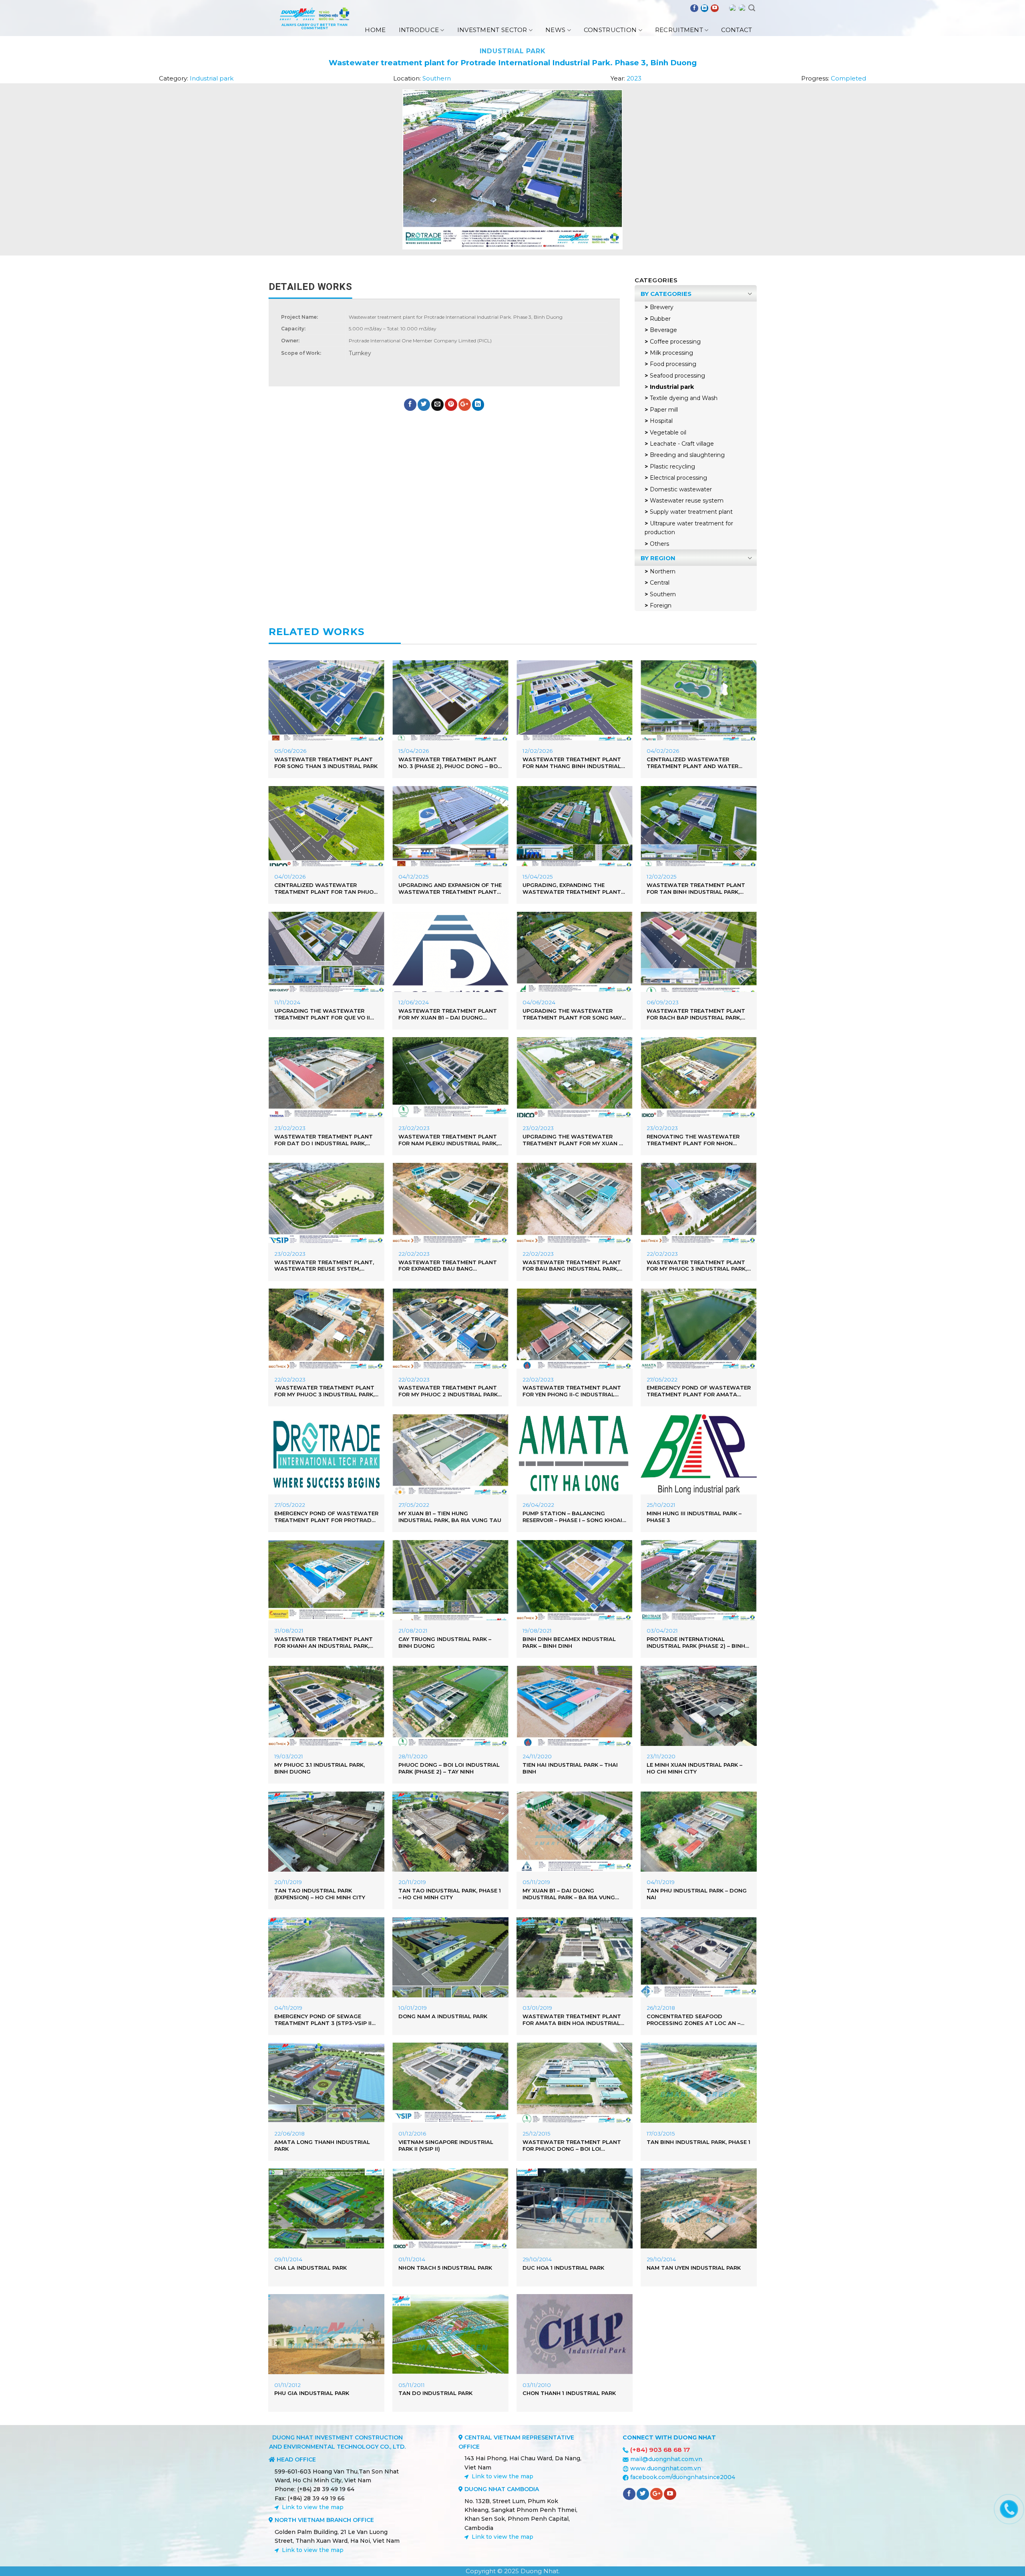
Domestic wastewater (681, 489)
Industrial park (513, 51)
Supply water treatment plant (691, 512)
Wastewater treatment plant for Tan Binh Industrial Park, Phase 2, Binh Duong (696, 889)
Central (660, 583)
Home (375, 30)
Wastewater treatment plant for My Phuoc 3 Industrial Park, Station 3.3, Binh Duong (324, 1391)
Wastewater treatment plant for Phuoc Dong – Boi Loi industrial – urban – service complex (572, 2146)
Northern (663, 571)
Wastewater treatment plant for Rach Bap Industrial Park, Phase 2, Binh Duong (696, 1014)
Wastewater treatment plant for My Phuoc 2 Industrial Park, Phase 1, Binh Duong (449, 1391)
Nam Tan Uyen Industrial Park (694, 2268)
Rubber (660, 319)
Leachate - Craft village (682, 444)
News (555, 30)
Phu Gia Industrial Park (312, 2393)
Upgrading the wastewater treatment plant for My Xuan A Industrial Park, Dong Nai (573, 1140)
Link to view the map (313, 2507)
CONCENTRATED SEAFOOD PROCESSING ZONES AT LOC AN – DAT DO (693, 2020)
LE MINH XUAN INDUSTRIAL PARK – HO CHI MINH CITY (694, 1768)
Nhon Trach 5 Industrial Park (445, 2268)
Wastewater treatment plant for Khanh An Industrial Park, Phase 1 (324, 1643)
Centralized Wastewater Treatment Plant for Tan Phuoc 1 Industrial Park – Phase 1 (326, 889)
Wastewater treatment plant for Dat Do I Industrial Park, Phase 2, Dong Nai (324, 1140)
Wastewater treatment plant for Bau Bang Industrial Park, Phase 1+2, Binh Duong (572, 1266)
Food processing (673, 364)
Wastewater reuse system (687, 501)
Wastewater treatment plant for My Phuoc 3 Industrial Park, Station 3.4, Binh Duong (697, 1266)
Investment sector (492, 30)
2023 (634, 78)
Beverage (663, 330)
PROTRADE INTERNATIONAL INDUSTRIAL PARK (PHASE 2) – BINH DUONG (696, 1643)
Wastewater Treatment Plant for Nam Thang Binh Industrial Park (572, 763)
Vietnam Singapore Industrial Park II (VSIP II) (446, 2145)
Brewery (662, 307)
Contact (737, 30)
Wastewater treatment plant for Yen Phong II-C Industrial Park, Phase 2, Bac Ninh (572, 1391)
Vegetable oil (668, 432)
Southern (437, 78)
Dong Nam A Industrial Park (443, 2016)
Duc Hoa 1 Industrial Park (563, 2268)
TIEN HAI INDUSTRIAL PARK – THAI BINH (570, 1768)
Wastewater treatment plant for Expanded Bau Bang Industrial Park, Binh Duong (448, 1266)
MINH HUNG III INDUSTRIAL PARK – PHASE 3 (694, 1517)
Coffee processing (675, 342)
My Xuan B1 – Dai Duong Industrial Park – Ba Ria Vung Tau (569, 1894)
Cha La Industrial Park (311, 2268)
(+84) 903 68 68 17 (660, 2450)
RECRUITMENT (679, 30)
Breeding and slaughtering (687, 455)
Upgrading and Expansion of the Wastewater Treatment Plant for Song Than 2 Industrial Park (450, 889)
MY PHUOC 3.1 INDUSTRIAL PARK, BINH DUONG (320, 1768)
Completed (848, 78)
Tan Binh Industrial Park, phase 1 (698, 2142)
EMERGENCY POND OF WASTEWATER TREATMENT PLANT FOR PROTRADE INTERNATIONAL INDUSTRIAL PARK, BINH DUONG (326, 1517)
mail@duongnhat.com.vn (666, 2459)
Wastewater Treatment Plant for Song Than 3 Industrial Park (326, 763)
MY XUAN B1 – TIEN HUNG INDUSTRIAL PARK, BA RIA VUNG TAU (450, 1517)
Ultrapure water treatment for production (689, 528)
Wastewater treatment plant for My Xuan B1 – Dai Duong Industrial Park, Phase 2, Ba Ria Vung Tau (448, 1014)
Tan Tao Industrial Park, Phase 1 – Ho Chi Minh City (450, 1894)
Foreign (661, 605)
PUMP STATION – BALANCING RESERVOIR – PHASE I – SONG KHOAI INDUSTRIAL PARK (572, 1517)
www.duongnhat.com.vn (666, 2468)
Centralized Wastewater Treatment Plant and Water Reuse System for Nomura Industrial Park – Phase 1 (692, 763)
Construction (610, 30)
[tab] (311, 287)
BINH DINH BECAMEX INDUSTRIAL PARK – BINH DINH (569, 1642)
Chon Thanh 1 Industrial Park (569, 2393)
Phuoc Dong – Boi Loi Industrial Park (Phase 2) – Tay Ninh (449, 1768)
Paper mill (664, 410)
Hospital (661, 421)
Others (659, 544)
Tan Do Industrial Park (435, 2393)
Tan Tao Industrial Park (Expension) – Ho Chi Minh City (320, 1894)
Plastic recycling (672, 467)
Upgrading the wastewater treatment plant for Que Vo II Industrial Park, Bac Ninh (322, 1014)
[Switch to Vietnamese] (742, 8)
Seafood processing (677, 376)
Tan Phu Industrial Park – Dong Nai (697, 1894)
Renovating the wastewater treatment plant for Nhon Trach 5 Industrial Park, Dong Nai (694, 1140)
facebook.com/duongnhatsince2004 (683, 2477)
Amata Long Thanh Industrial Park (322, 2145)
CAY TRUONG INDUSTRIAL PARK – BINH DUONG (445, 1642)
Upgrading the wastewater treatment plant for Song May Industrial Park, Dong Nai (572, 1014)
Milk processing (671, 353)
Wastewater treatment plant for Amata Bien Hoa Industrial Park (572, 2020)
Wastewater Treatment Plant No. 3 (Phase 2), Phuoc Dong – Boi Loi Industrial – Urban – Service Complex (449, 763)
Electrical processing (678, 478)
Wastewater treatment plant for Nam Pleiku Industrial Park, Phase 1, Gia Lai (448, 1140)
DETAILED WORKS (311, 287)
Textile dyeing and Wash (684, 398)
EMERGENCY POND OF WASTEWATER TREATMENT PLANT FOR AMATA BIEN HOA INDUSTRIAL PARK (699, 1391)
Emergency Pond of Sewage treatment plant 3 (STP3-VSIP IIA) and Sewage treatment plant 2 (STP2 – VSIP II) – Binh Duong (326, 2020)
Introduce (419, 30)
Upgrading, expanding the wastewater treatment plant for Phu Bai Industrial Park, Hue (573, 889)
